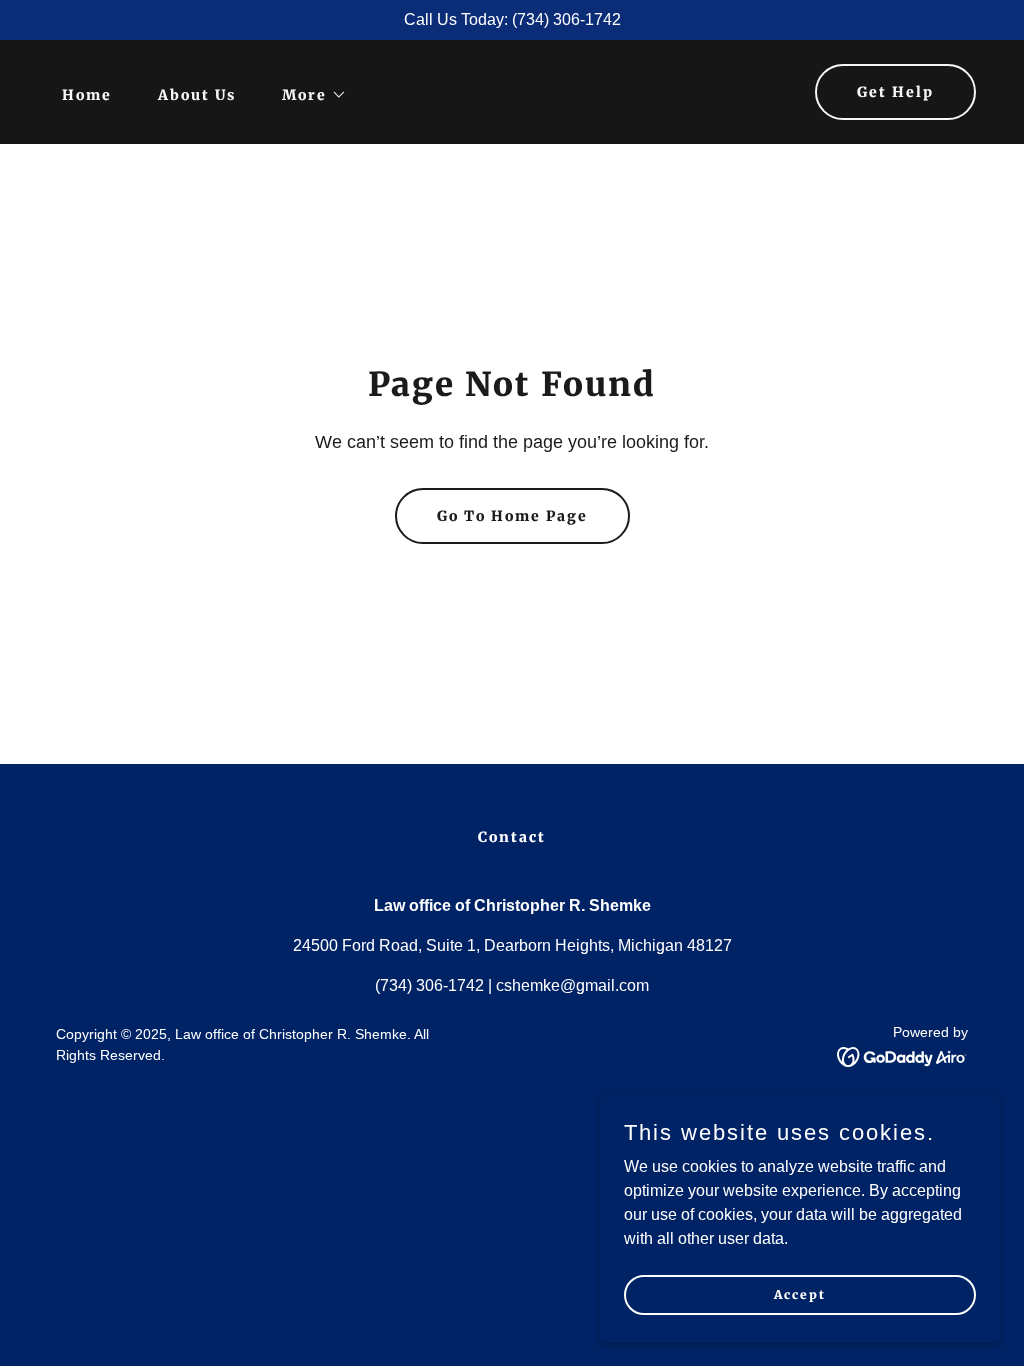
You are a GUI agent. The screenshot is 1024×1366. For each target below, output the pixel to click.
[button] (307, 95)
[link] (902, 1055)
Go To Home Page (512, 516)
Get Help (895, 92)
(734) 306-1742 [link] (429, 985)
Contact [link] (512, 837)
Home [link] (87, 95)
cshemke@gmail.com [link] (572, 985)
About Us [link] (197, 95)
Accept (800, 1294)
